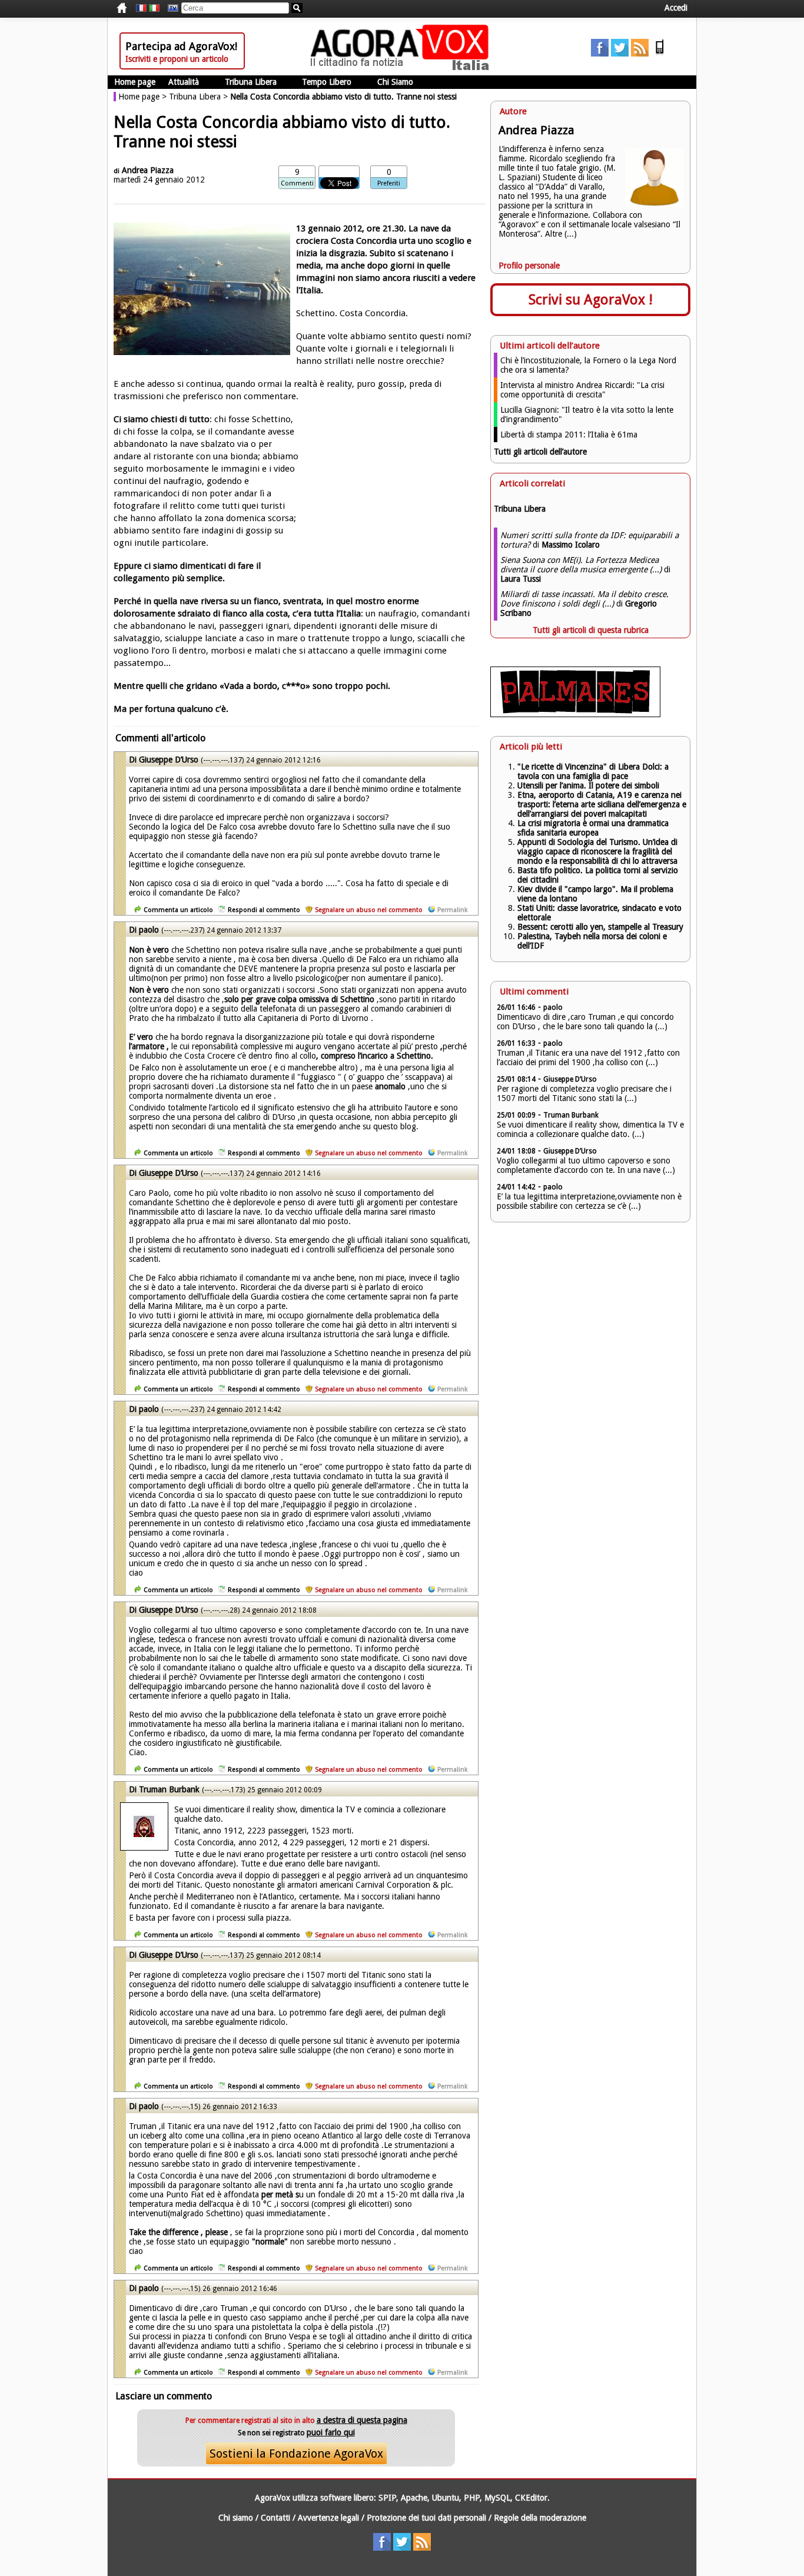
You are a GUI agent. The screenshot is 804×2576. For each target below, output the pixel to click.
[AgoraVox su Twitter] (620, 54)
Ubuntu (446, 2498)
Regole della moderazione (540, 2518)
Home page (135, 82)
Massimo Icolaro (571, 545)
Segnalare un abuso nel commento (369, 910)
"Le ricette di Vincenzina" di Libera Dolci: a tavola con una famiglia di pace (593, 771)
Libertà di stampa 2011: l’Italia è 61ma (569, 435)
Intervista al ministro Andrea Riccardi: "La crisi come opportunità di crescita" (582, 390)
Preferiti (389, 183)
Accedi (676, 8)
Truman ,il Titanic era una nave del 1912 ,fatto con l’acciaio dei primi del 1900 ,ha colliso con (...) (588, 1057)
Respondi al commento (264, 910)
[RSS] (640, 54)
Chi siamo (236, 2518)
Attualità (184, 82)
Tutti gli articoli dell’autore (540, 452)
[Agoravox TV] (170, 8)
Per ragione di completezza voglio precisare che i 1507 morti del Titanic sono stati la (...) (584, 1093)
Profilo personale (529, 266)
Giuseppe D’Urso (169, 760)
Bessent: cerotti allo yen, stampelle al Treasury (600, 927)
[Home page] (403, 68)
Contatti (275, 2518)
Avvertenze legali (328, 2518)
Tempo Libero (327, 82)
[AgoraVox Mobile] (660, 54)
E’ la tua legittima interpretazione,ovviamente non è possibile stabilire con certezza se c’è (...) (589, 1201)
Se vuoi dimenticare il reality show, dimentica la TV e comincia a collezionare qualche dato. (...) (590, 1129)
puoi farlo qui (331, 2432)
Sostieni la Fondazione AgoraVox (296, 2454)
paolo (149, 930)
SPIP (387, 2498)
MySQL (497, 2498)
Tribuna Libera (251, 82)
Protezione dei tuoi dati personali (426, 2518)
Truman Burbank (169, 1789)
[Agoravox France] (141, 8)
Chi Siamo (395, 82)
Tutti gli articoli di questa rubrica (591, 630)
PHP (472, 2498)
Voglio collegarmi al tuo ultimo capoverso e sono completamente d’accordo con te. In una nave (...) (586, 1165)
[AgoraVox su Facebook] (600, 54)
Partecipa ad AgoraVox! (181, 46)
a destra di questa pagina (362, 2420)
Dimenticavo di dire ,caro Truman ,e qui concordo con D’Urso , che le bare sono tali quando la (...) (585, 1022)
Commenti (297, 183)
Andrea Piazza (148, 170)
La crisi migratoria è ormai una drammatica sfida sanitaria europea (593, 828)
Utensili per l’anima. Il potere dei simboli (588, 785)
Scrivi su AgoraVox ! (591, 300)
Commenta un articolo (178, 910)
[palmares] (575, 714)
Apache (414, 2498)
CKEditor (531, 2498)
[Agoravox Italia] (154, 8)
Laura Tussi (521, 579)
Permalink (452, 910)
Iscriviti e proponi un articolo (177, 59)
